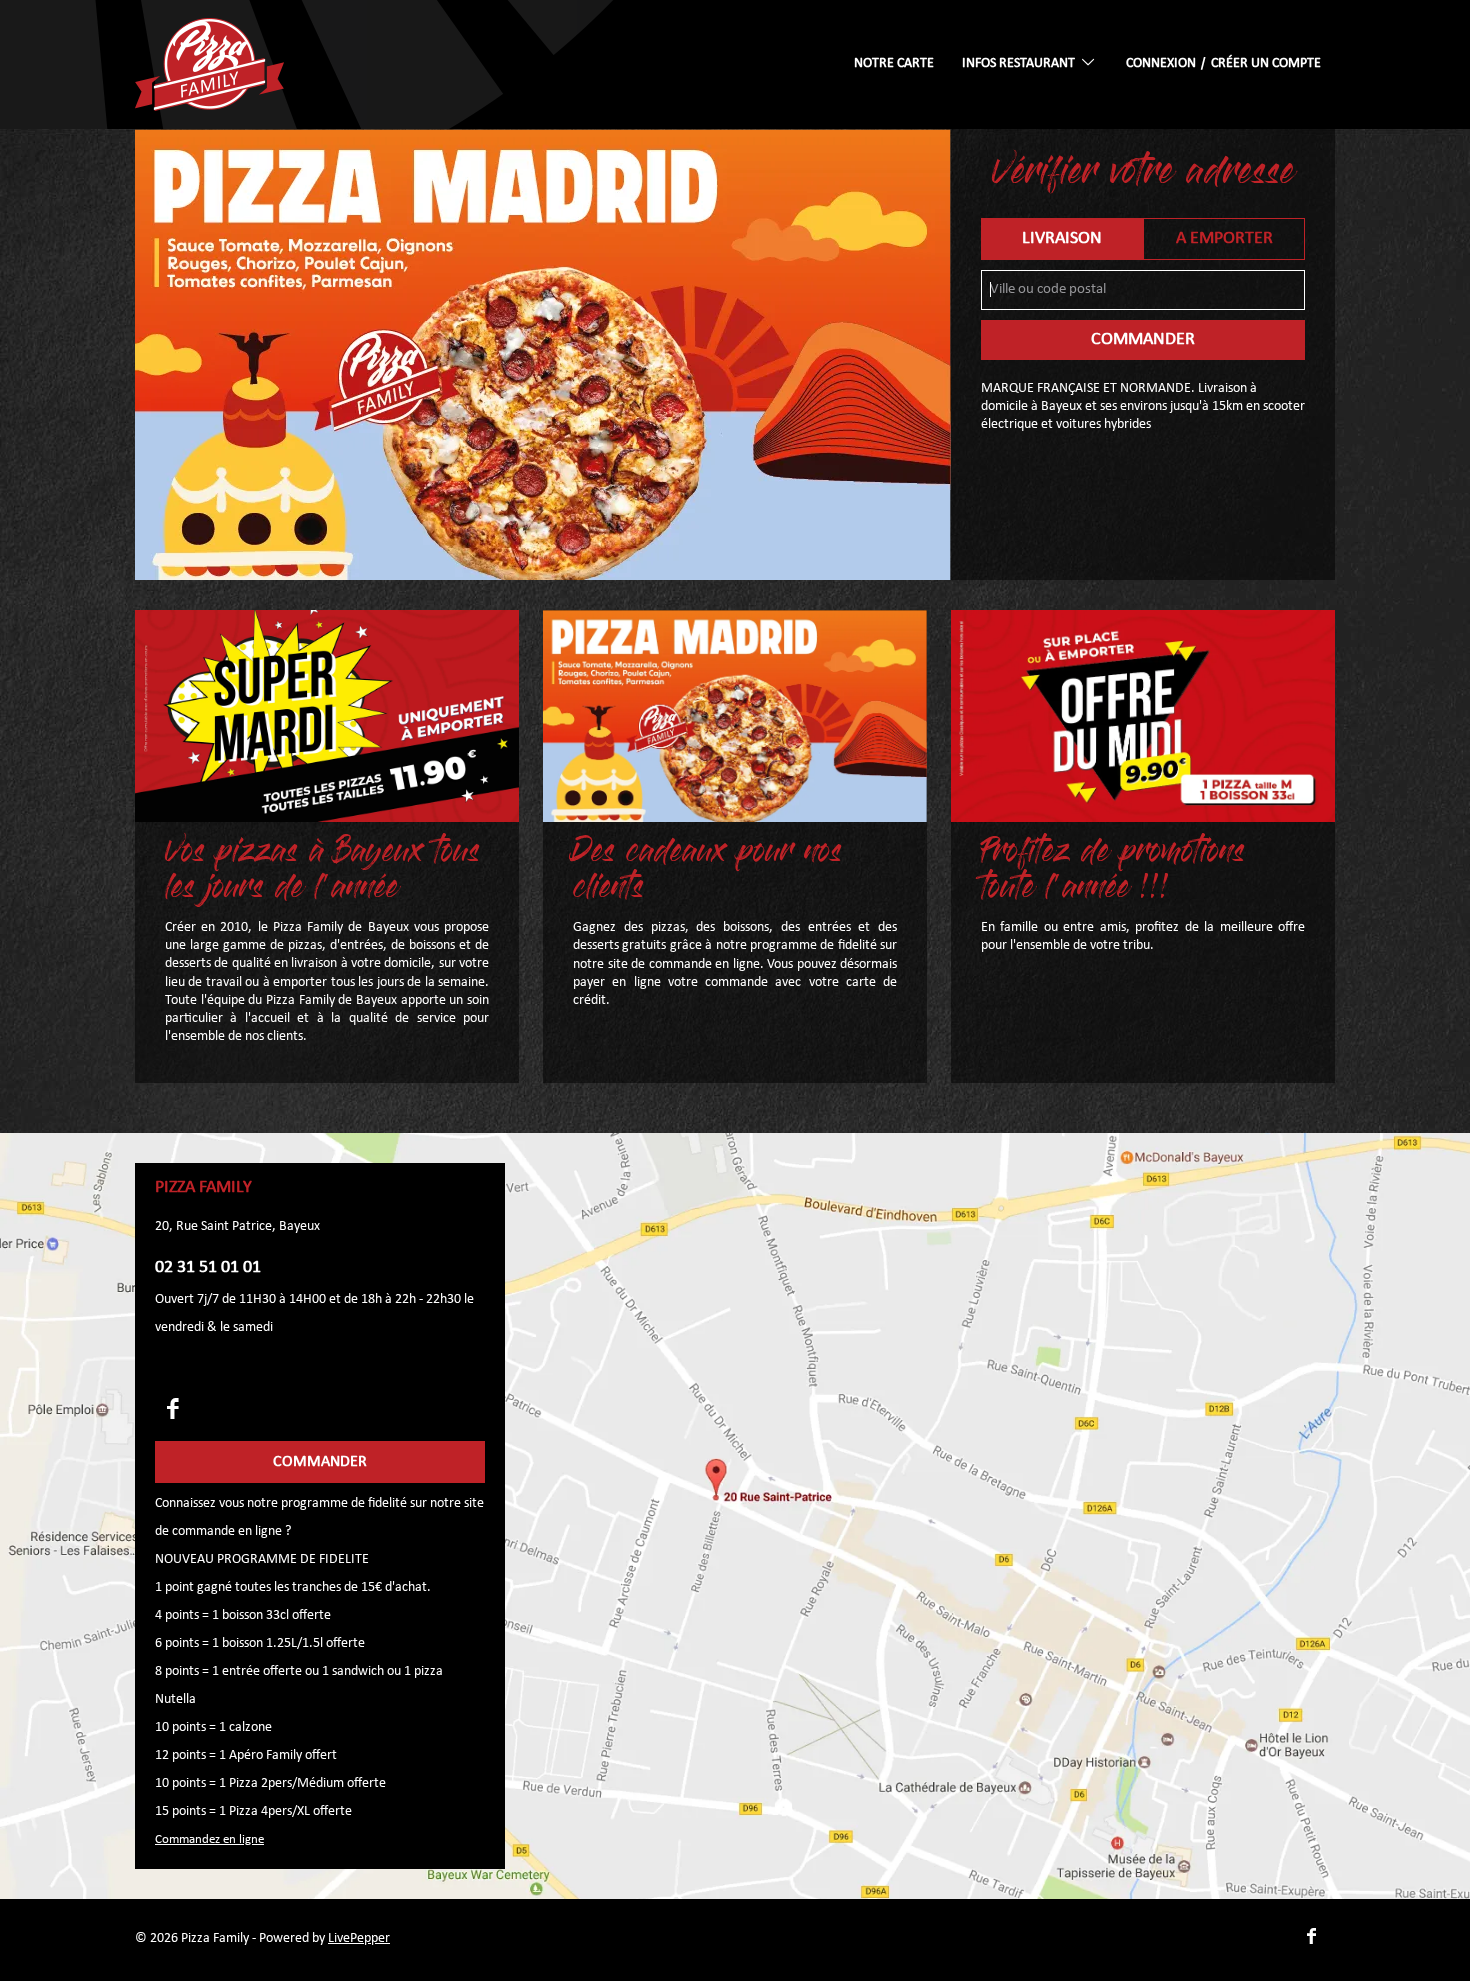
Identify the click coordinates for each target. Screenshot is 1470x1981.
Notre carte (894, 63)
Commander (1143, 339)
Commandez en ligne (209, 1839)
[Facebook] (173, 1409)
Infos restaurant (1020, 63)
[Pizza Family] (209, 64)
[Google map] (735, 1516)
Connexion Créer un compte (1223, 63)
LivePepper (359, 1938)
